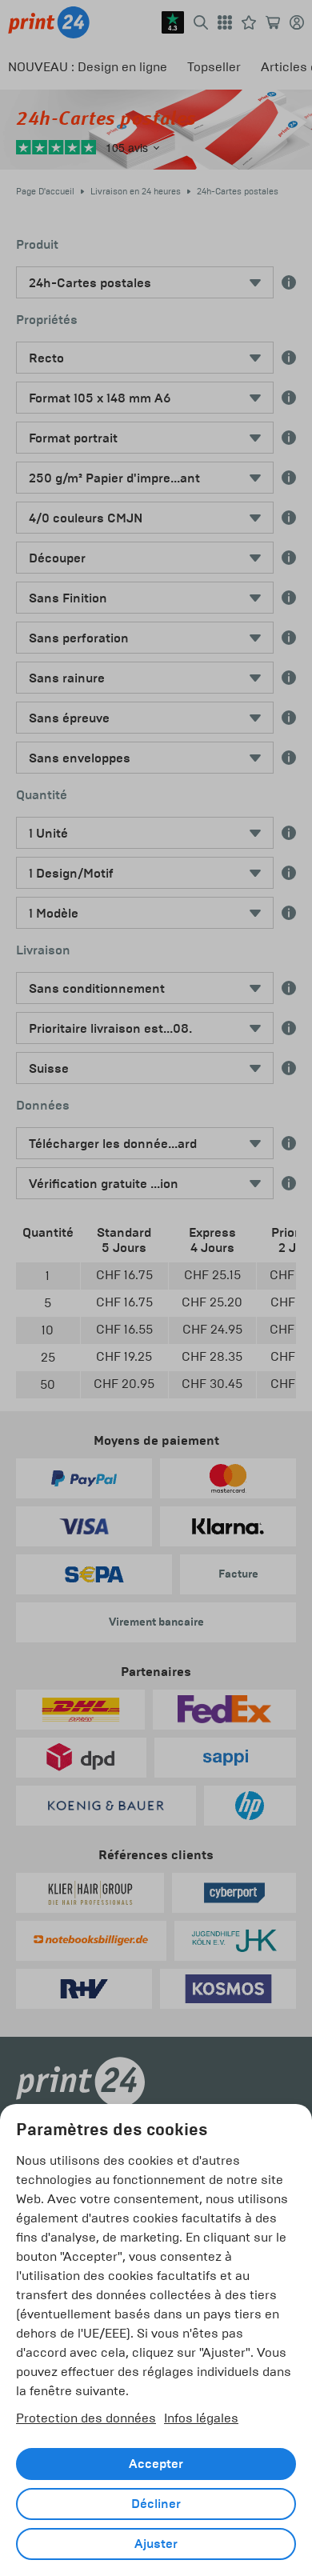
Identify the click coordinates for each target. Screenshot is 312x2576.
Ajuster (156, 2544)
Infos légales (201, 2418)
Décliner (156, 2504)
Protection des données (86, 2418)
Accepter (156, 2464)
